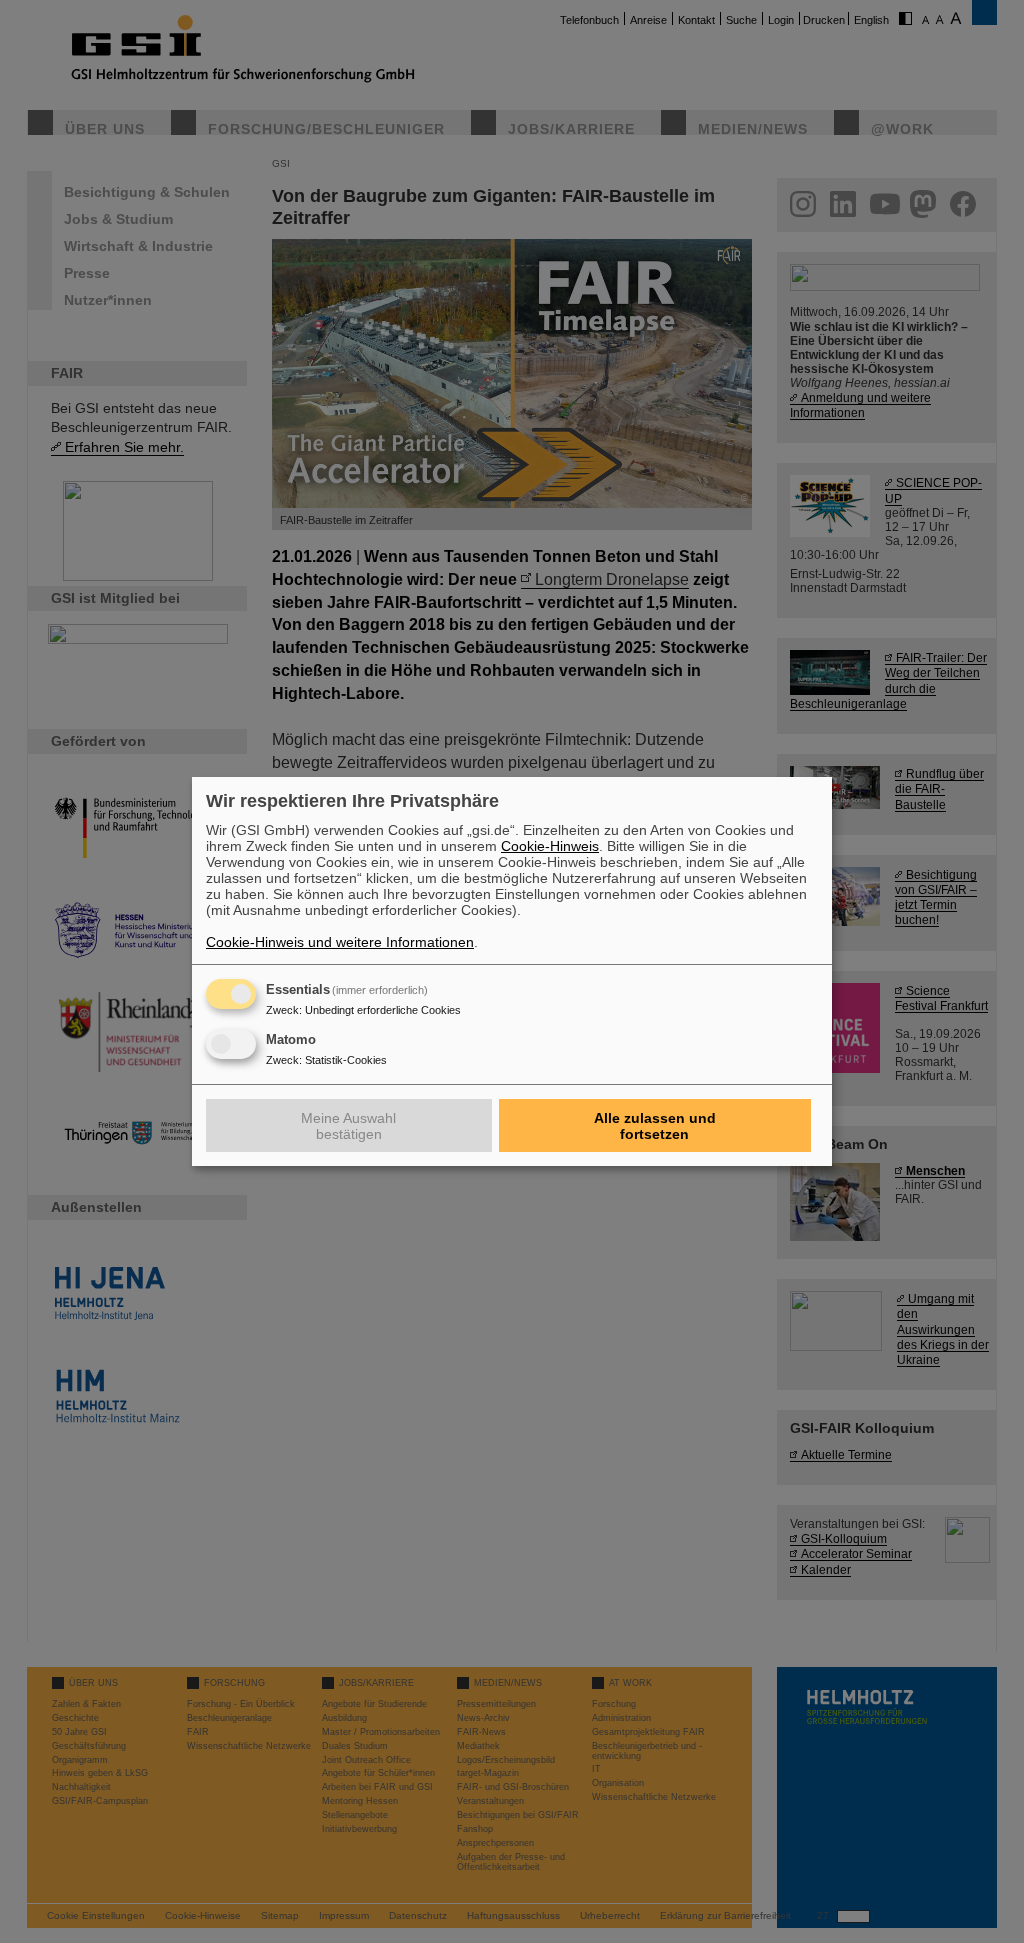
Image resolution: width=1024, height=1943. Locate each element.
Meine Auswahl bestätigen (348, 1126)
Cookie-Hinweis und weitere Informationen (340, 942)
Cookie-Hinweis (550, 846)
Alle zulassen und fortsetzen (655, 1126)
